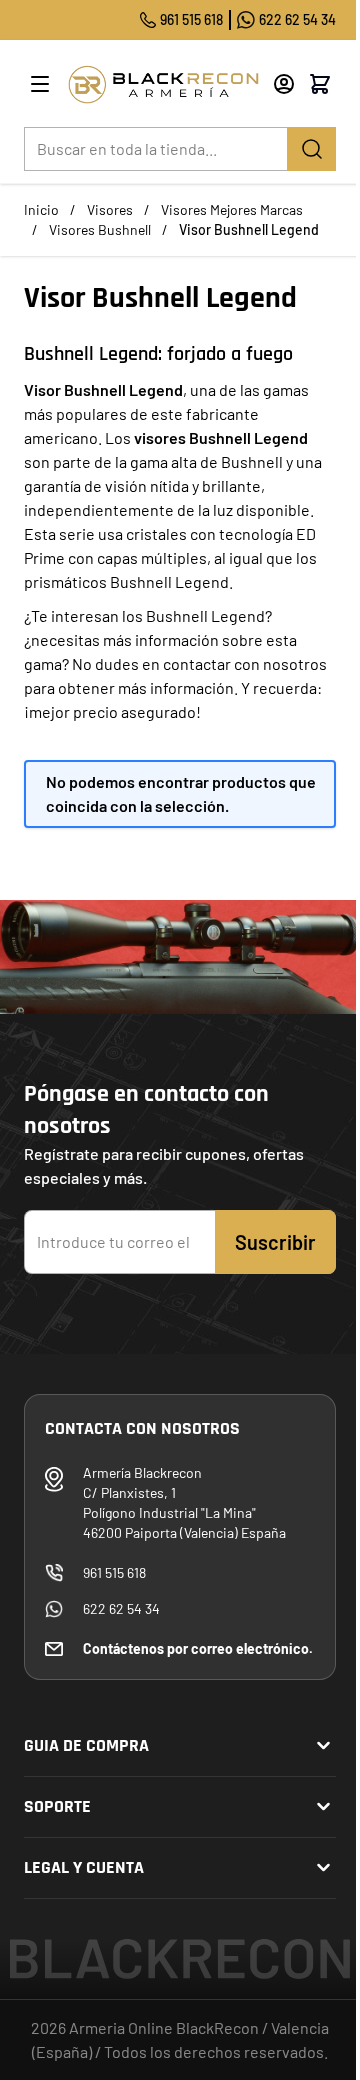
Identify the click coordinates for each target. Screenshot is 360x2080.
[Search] (312, 149)
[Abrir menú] (40, 84)
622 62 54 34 (297, 19)
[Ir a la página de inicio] (163, 84)
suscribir (275, 1242)
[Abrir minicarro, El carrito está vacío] (320, 84)
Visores (110, 209)
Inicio (41, 209)
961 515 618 (191, 19)
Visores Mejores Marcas (232, 209)
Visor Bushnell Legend (249, 229)
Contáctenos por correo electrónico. (198, 1648)
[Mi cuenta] (284, 84)
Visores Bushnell (100, 229)
